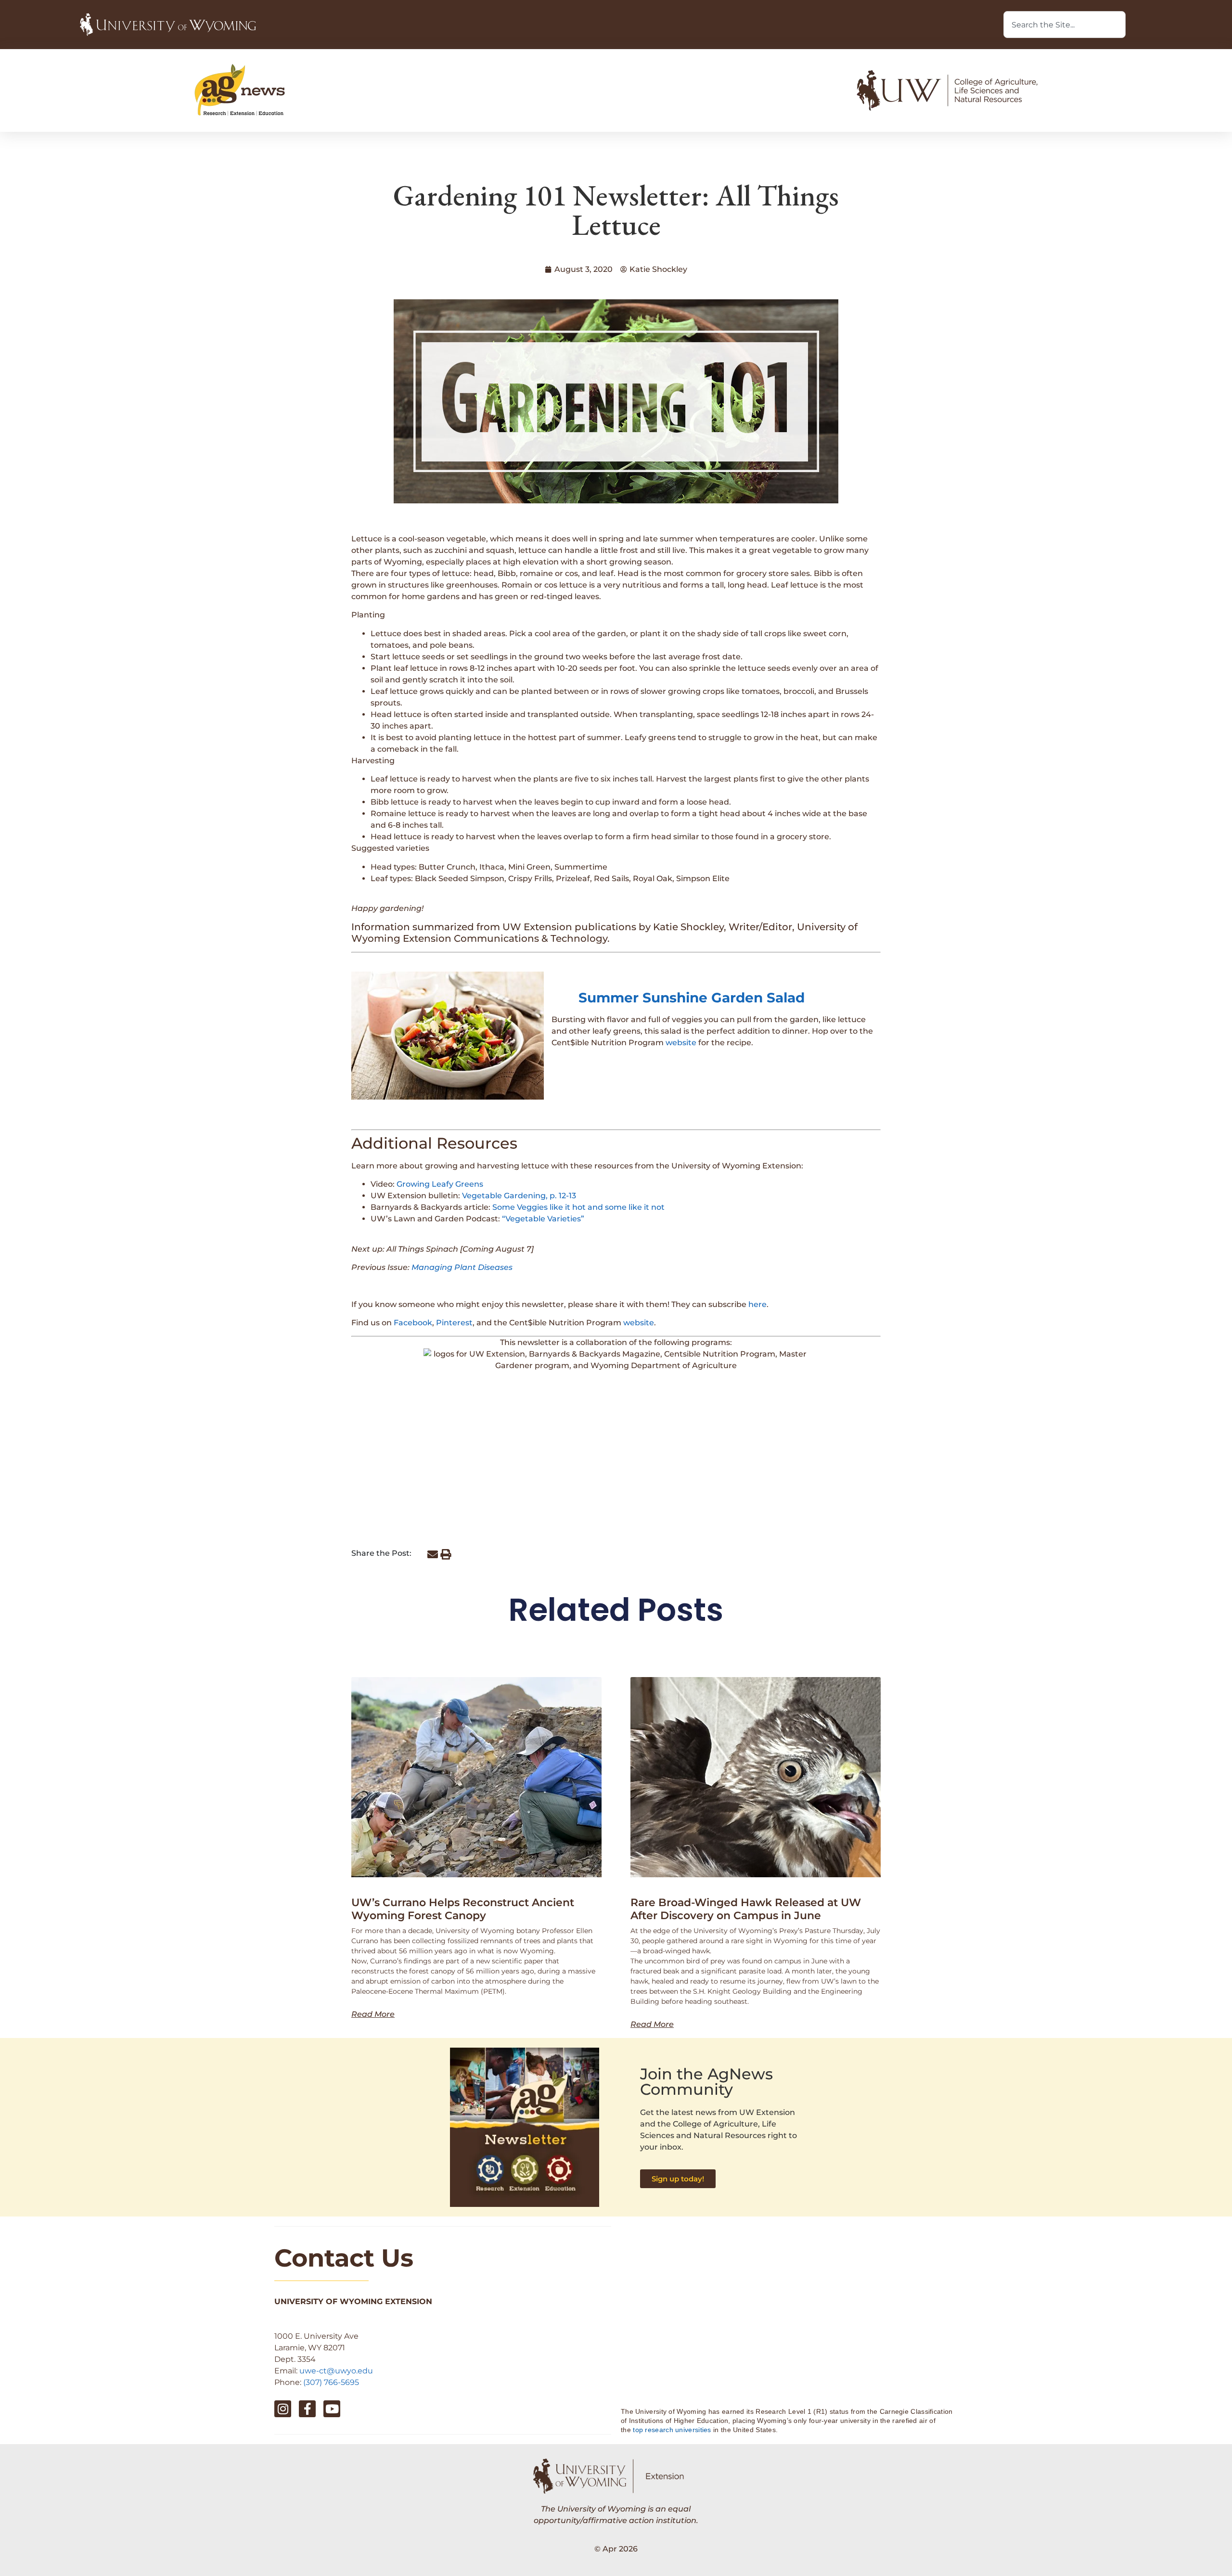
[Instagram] (283, 2409)
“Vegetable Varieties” (543, 1219)
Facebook (413, 1323)
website (681, 1043)
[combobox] (1065, 25)
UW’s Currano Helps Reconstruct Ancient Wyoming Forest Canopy (463, 1909)
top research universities (672, 2430)
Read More (373, 2014)
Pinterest (454, 1323)
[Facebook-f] (307, 2409)
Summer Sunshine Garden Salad (692, 998)
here (757, 1304)
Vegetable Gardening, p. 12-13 (519, 1196)
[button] (432, 1554)
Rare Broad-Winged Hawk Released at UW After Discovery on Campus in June (746, 1909)
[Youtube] (332, 2409)
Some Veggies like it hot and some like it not (578, 1207)
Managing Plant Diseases (462, 1267)
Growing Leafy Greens (440, 1184)
